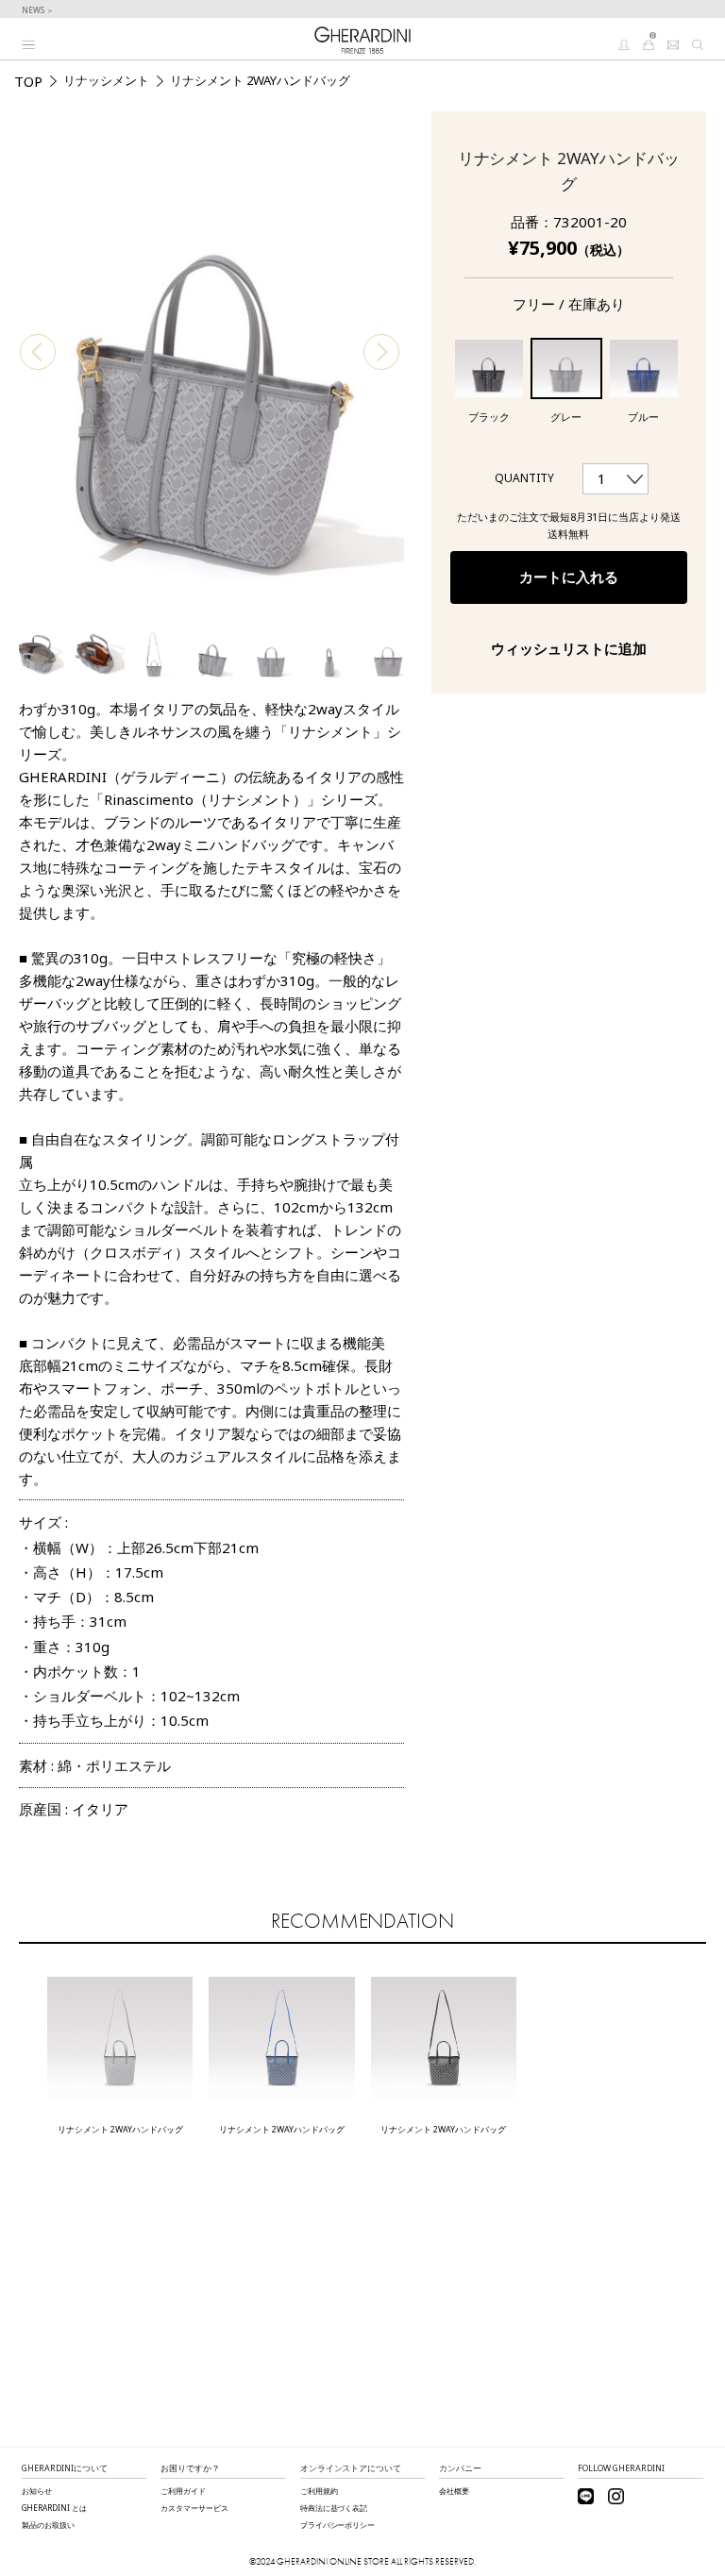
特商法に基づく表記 (334, 2508)
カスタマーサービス (194, 2508)
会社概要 (454, 2491)
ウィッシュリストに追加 (569, 649)
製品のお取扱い (48, 2525)
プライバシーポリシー (338, 2525)
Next (381, 352)
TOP (28, 81)
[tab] (211, 1495)
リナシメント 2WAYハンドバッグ (120, 2129)
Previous (38, 352)
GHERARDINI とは (54, 2508)
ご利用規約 (319, 2491)
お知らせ (37, 2491)
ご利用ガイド (183, 2491)
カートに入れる (569, 577)
